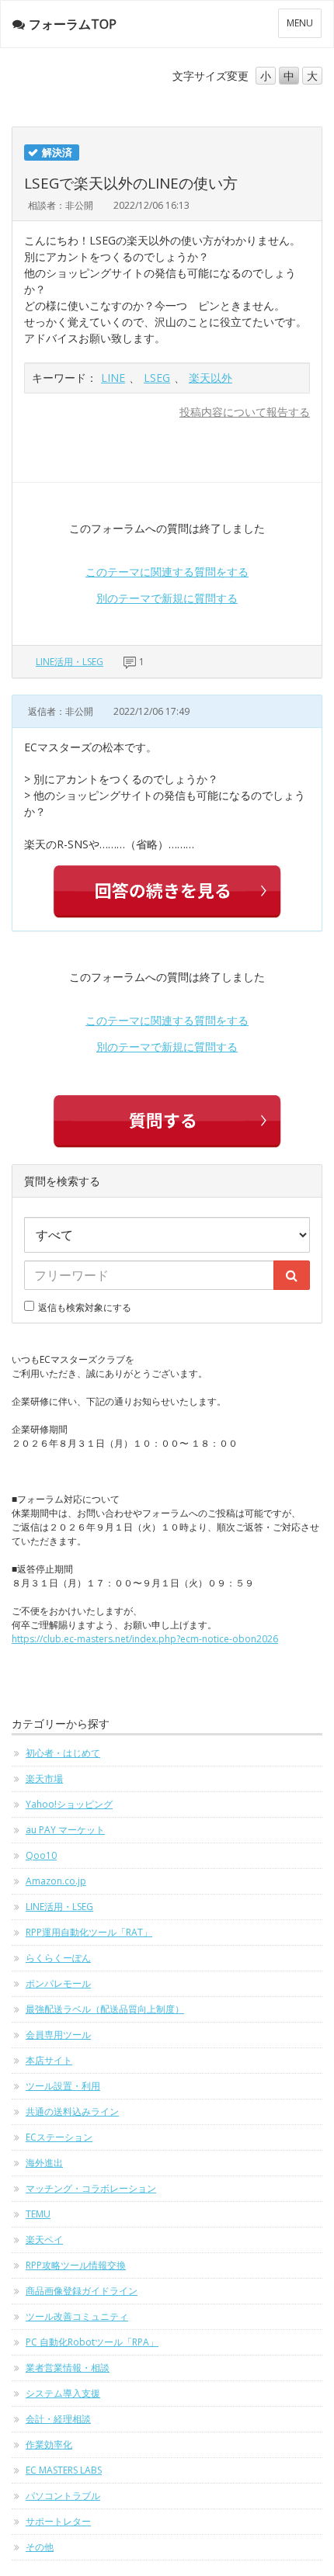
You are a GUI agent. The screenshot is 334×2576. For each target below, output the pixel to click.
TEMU (38, 2214)
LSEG (157, 378)
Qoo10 (41, 1855)
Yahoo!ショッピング (69, 1804)
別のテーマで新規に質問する (167, 598)
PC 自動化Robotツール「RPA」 (92, 2342)
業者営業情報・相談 (68, 2368)
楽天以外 (210, 378)
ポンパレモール (58, 1983)
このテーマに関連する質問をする (167, 572)
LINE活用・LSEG (70, 662)
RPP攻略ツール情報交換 (76, 2265)
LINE (113, 378)
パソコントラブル (63, 2496)
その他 (40, 2547)
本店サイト (49, 2060)
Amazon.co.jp (56, 1881)
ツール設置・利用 (63, 2086)
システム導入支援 (63, 2393)
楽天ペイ (44, 2240)
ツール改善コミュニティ (77, 2316)
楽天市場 (44, 1779)
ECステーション (59, 2137)
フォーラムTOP (73, 24)
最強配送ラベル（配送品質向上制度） (105, 2009)
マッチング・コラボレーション (91, 2188)
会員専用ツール (58, 2035)
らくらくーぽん (58, 1958)
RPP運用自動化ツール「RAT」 (89, 1932)
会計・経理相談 (58, 2419)
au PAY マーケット (65, 1830)
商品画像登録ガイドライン (82, 2291)
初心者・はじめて (63, 1753)
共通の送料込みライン (72, 2111)
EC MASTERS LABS (64, 2470)
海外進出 (44, 2163)
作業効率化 (49, 2444)
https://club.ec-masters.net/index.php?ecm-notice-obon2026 (145, 1639)
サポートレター (58, 2521)
